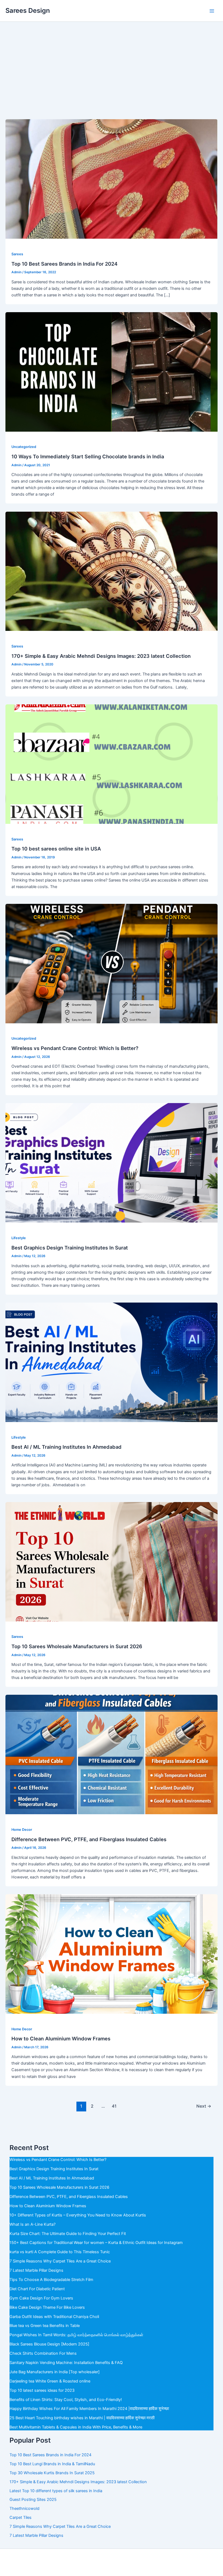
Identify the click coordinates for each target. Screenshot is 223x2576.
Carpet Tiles (21, 2517)
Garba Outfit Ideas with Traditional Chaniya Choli (54, 2317)
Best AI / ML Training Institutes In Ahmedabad (66, 1447)
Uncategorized (24, 447)
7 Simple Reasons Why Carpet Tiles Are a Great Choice (60, 2261)
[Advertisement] (112, 63)
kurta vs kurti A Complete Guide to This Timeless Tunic (60, 2252)
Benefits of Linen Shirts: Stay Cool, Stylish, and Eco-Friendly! (66, 2400)
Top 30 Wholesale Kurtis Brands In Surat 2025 (52, 2473)
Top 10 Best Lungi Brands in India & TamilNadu (52, 2464)
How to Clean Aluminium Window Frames (61, 2038)
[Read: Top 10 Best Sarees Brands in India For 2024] (112, 179)
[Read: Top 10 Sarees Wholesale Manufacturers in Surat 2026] (112, 1561)
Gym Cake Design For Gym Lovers (41, 2298)
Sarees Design (28, 10)
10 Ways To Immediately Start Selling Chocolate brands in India (88, 456)
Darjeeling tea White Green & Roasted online (50, 2381)
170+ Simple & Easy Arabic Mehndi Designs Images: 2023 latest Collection (101, 656)
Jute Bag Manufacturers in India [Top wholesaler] (55, 2372)
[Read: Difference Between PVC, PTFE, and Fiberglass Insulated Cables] (112, 1754)
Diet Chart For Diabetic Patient (37, 2289)
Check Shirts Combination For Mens (43, 2353)
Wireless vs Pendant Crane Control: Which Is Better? (75, 1048)
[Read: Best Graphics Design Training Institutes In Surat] (112, 1163)
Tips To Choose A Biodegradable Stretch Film (51, 2280)
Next (204, 2106)
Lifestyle (19, 1238)
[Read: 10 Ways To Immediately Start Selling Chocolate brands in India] (112, 371)
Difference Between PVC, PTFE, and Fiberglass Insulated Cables (89, 1839)
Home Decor (22, 1830)
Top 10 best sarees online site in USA (56, 849)
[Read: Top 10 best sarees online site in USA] (112, 764)
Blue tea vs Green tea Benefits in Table (45, 2326)
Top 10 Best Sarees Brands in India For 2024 (64, 264)
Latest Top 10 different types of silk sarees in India (56, 2491)
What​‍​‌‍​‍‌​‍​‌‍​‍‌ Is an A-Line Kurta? (32, 2224)
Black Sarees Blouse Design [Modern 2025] (49, 2344)
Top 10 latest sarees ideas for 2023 (42, 2390)
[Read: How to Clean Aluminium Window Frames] (112, 1954)
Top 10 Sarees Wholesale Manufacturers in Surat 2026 (77, 1646)
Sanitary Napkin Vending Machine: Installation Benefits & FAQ (66, 2363)
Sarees (17, 254)
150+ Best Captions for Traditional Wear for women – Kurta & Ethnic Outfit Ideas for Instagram (96, 2243)
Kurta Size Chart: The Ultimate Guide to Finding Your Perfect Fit (68, 2234)
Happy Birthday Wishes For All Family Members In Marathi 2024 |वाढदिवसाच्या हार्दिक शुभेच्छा (89, 2409)
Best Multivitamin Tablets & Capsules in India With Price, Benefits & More (76, 2427)
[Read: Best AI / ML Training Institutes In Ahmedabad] (112, 1362)
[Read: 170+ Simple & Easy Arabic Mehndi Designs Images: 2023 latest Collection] (112, 571)
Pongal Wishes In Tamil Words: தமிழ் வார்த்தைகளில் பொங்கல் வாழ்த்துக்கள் (76, 2335)
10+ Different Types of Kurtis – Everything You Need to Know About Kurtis (78, 2215)
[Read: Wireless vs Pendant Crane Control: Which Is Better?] (112, 963)
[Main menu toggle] (212, 11)
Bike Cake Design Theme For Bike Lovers (47, 2307)
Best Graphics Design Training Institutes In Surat (70, 1248)
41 (114, 2106)
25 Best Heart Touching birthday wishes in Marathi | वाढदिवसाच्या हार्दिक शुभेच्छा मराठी (82, 2418)
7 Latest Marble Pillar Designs (36, 2270)
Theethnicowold (24, 2509)
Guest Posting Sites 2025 (33, 2500)
